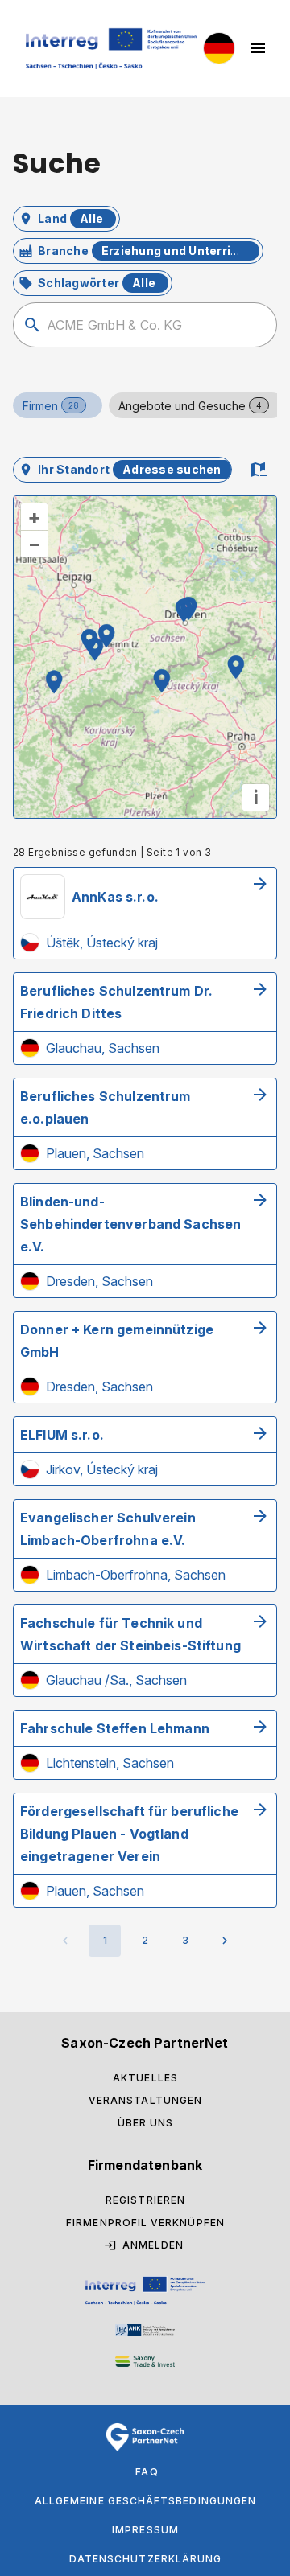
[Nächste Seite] (225, 1941)
